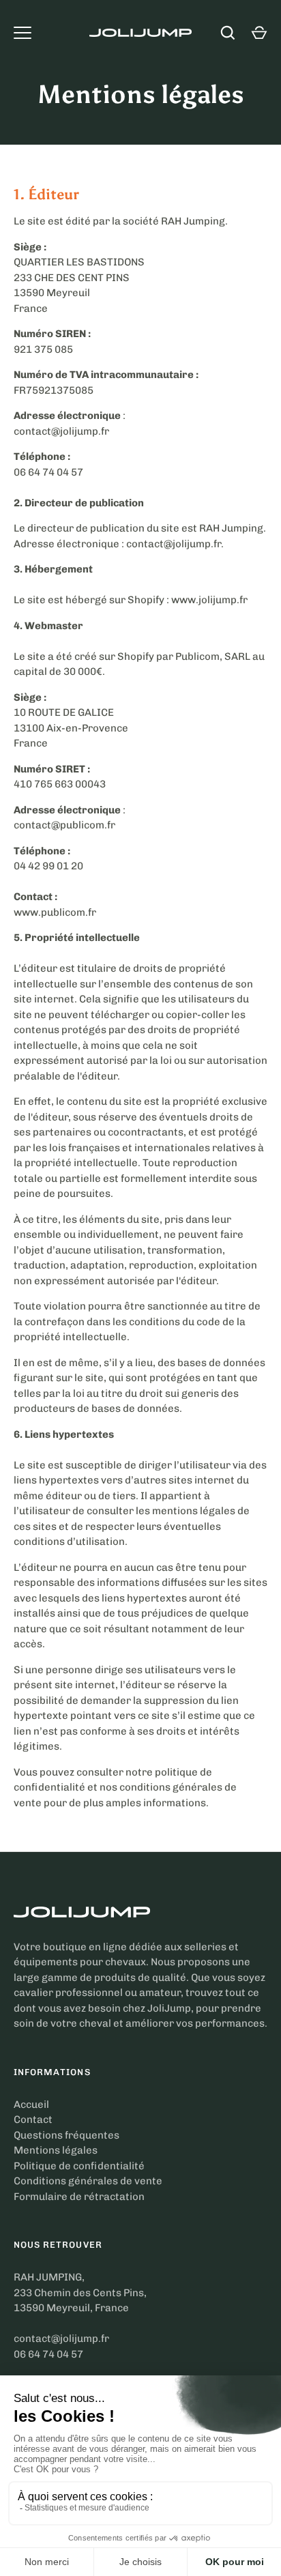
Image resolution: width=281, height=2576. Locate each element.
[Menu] (23, 33)
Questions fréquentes (66, 2135)
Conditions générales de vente (88, 2181)
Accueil (31, 2104)
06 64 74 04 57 (48, 2354)
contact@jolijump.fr (61, 2339)
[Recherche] (228, 33)
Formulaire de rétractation (79, 2197)
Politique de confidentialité (79, 2166)
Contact (33, 2119)
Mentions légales (56, 2150)
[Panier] (259, 33)
